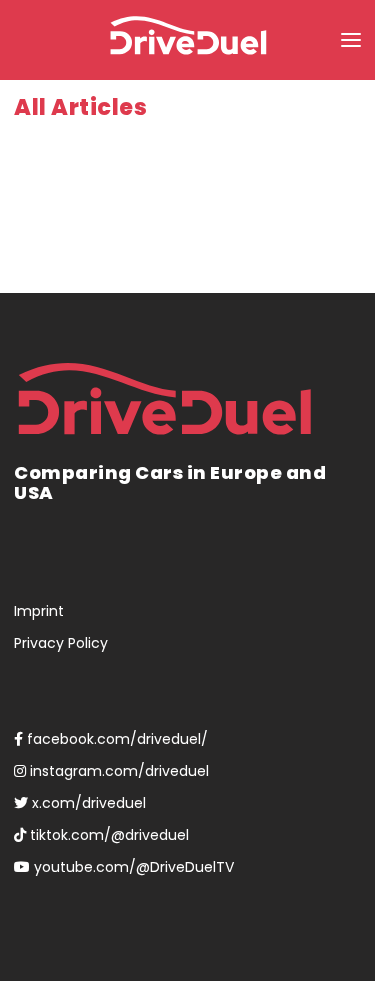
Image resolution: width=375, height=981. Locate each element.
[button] (351, 40)
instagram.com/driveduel (117, 771)
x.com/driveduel (87, 803)
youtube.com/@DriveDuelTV (132, 867)
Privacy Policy (61, 643)
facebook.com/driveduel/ (115, 739)
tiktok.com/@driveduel (107, 835)
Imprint (39, 611)
